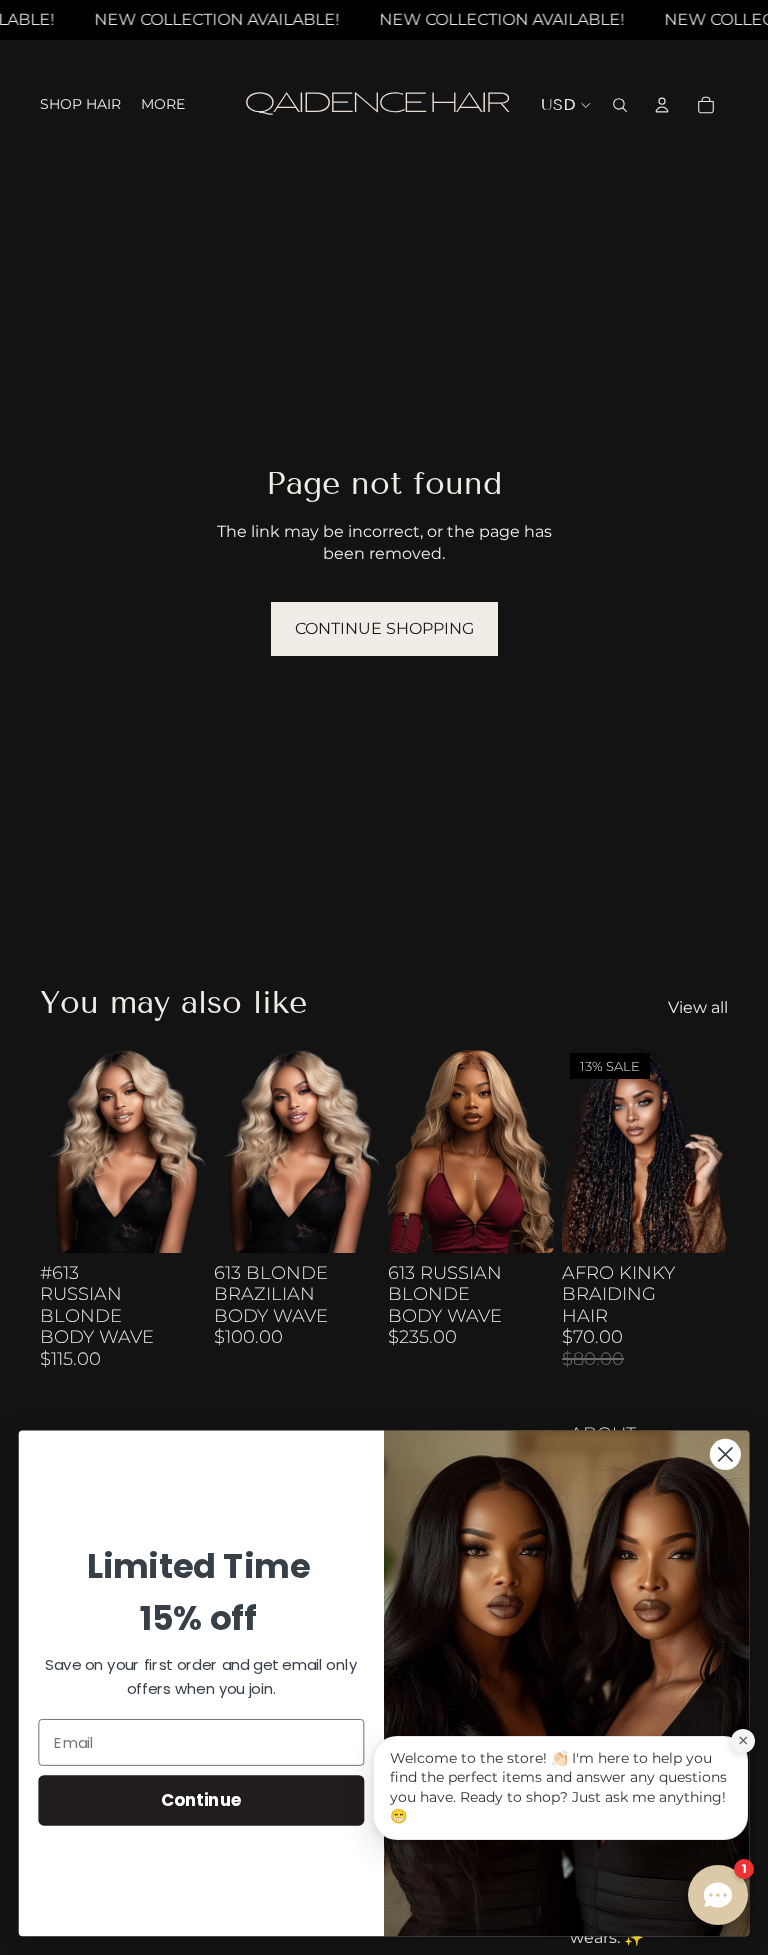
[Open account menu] (662, 105)
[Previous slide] (229, 1148)
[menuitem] (163, 105)
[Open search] (620, 105)
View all (698, 1007)
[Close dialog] (725, 1454)
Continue (201, 1799)
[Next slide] (364, 1148)
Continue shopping (384, 628)
